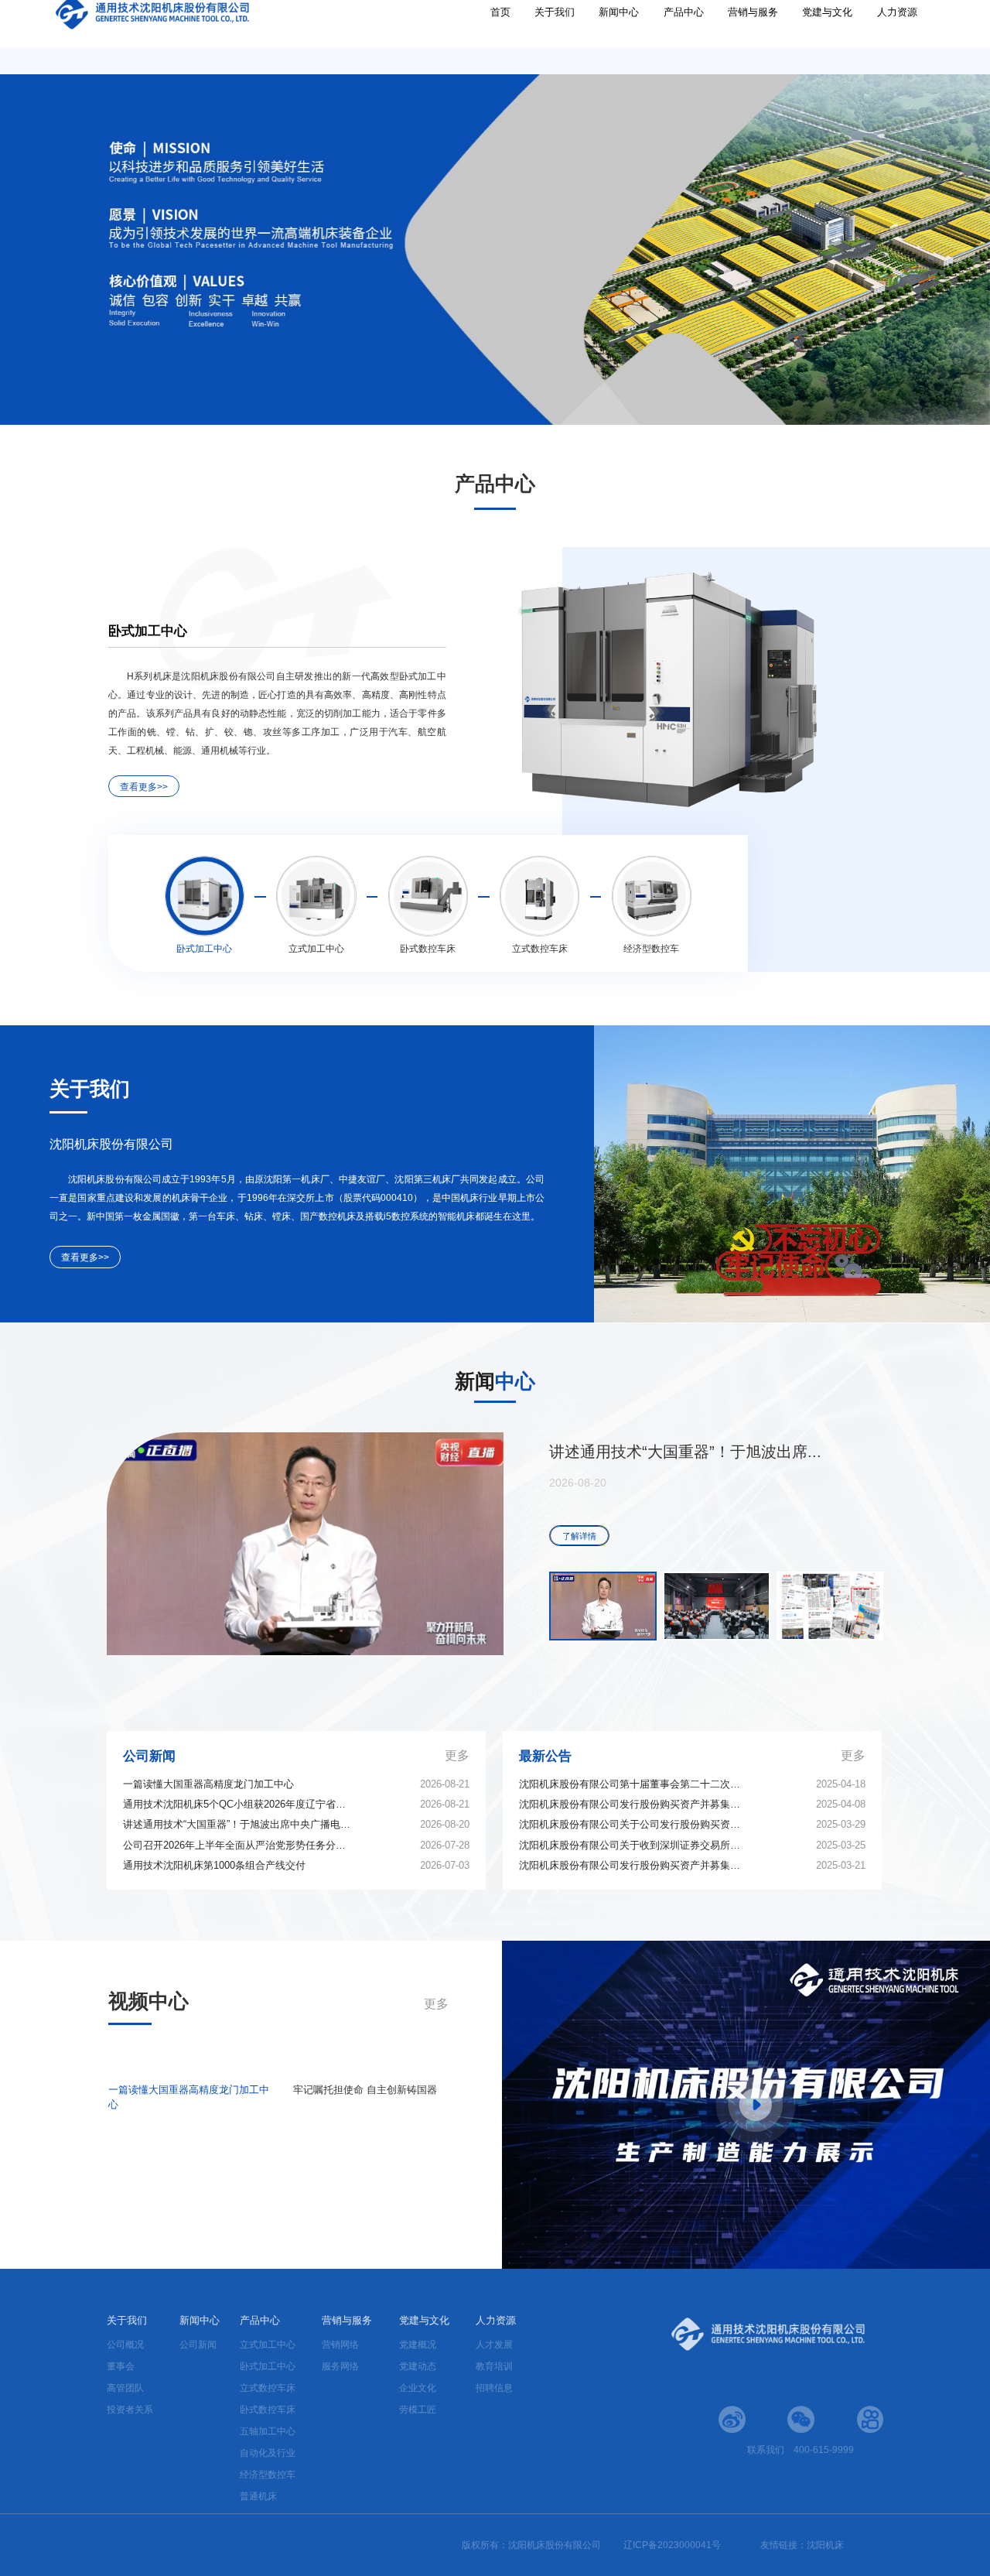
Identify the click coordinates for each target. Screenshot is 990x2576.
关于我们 (555, 38)
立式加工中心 (268, 2345)
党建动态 (418, 2366)
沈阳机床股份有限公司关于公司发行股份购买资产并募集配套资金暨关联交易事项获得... (633, 1824)
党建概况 (418, 2345)
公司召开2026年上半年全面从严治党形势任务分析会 (237, 1845)
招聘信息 (494, 2388)
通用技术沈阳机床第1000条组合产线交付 (214, 1865)
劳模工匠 (418, 2410)
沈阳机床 (825, 2545)
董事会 (121, 2366)
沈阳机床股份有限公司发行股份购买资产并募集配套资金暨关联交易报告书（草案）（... (633, 1804)
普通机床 (258, 2496)
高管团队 (125, 2388)
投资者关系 (130, 2410)
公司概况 (125, 2345)
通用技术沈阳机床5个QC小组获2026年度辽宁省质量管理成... (237, 1804)
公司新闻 (198, 2345)
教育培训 (494, 2366)
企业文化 (418, 2388)
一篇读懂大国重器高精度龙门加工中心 (208, 1784)
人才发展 (494, 2345)
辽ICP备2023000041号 (672, 2545)
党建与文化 (827, 38)
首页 (500, 38)
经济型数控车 (268, 2475)
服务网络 (340, 2366)
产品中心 (684, 38)
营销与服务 (753, 38)
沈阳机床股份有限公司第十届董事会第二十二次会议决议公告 (633, 1784)
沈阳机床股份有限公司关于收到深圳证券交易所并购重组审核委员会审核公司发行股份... (633, 1845)
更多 (457, 1755)
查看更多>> (144, 787)
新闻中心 (619, 38)
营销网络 (340, 2345)
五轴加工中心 (268, 2431)
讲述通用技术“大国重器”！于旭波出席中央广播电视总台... (237, 1824)
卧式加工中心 (268, 2366)
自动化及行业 (268, 2453)
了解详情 (579, 1536)
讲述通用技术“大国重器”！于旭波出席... (685, 1452)
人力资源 (897, 38)
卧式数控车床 (268, 2410)
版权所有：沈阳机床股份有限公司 (533, 2545)
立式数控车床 (268, 2388)
